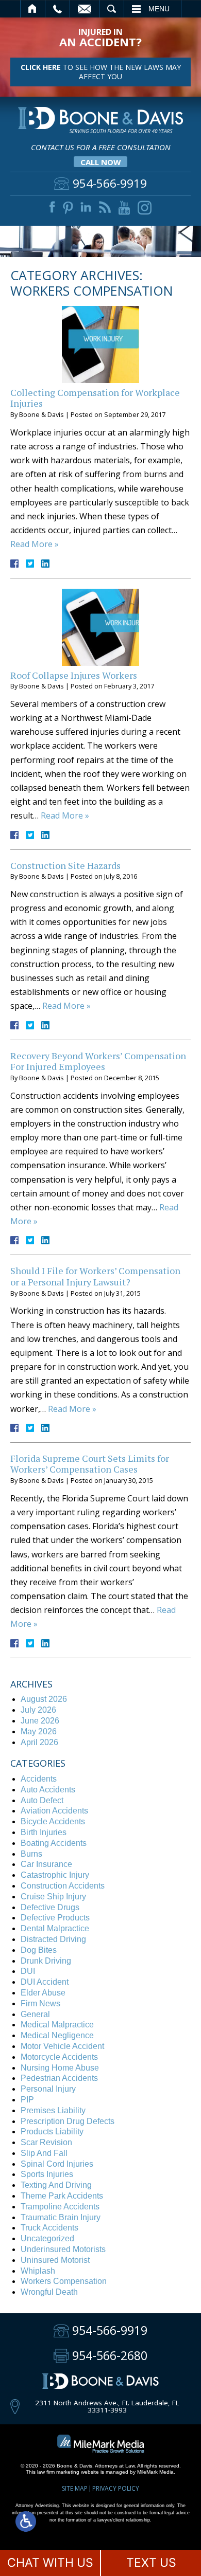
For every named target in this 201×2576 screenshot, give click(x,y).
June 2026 (40, 1721)
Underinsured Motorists (63, 2249)
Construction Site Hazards (65, 865)
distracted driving (53, 1939)
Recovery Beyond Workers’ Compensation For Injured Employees (98, 1061)
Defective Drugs (50, 1907)
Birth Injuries (44, 1832)
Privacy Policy (116, 2488)
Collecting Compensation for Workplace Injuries (95, 398)
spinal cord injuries (57, 2164)
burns (31, 1854)
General (35, 2014)
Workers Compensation (64, 2281)
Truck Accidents (49, 2228)
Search (112, 9)
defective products (55, 1918)
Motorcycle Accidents (59, 2057)
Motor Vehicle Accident (62, 2046)
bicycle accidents (53, 1821)
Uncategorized (47, 2238)
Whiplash (38, 2271)
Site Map (75, 2488)
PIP (27, 2100)
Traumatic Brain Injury (61, 2217)
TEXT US (151, 2563)
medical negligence (57, 2035)
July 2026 (38, 1710)
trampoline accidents (60, 2207)
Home (33, 9)
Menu (159, 9)
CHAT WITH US (50, 2563)
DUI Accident (45, 1982)
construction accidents (63, 1886)
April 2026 (39, 1742)
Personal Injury (48, 2089)
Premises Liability (53, 2110)
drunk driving (46, 1961)
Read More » (35, 544)
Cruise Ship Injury (53, 1897)
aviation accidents (54, 1811)
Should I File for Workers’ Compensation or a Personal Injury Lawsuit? (95, 1276)
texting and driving (56, 2185)
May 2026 (39, 1731)
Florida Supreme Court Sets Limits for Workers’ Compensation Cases (90, 1464)
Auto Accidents (48, 1790)
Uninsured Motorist (55, 2260)
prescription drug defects (68, 2121)
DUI (28, 1971)
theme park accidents (62, 2196)
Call (57, 9)
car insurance (46, 1864)
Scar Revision (46, 2142)
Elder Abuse (43, 1993)
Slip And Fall (44, 2153)
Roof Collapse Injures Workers (74, 675)
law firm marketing (58, 2472)
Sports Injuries (47, 2174)
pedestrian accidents (59, 2078)
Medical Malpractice (57, 2025)
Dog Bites (39, 1950)
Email (85, 9)
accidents (39, 1779)
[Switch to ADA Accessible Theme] (26, 2521)
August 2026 (44, 1699)
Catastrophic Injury (55, 1875)
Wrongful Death (49, 2292)
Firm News (40, 2003)
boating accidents (54, 1843)
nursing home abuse (60, 2068)
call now (101, 162)
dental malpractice (55, 1928)
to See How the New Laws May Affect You (101, 72)
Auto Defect (42, 1800)
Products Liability (52, 2131)
